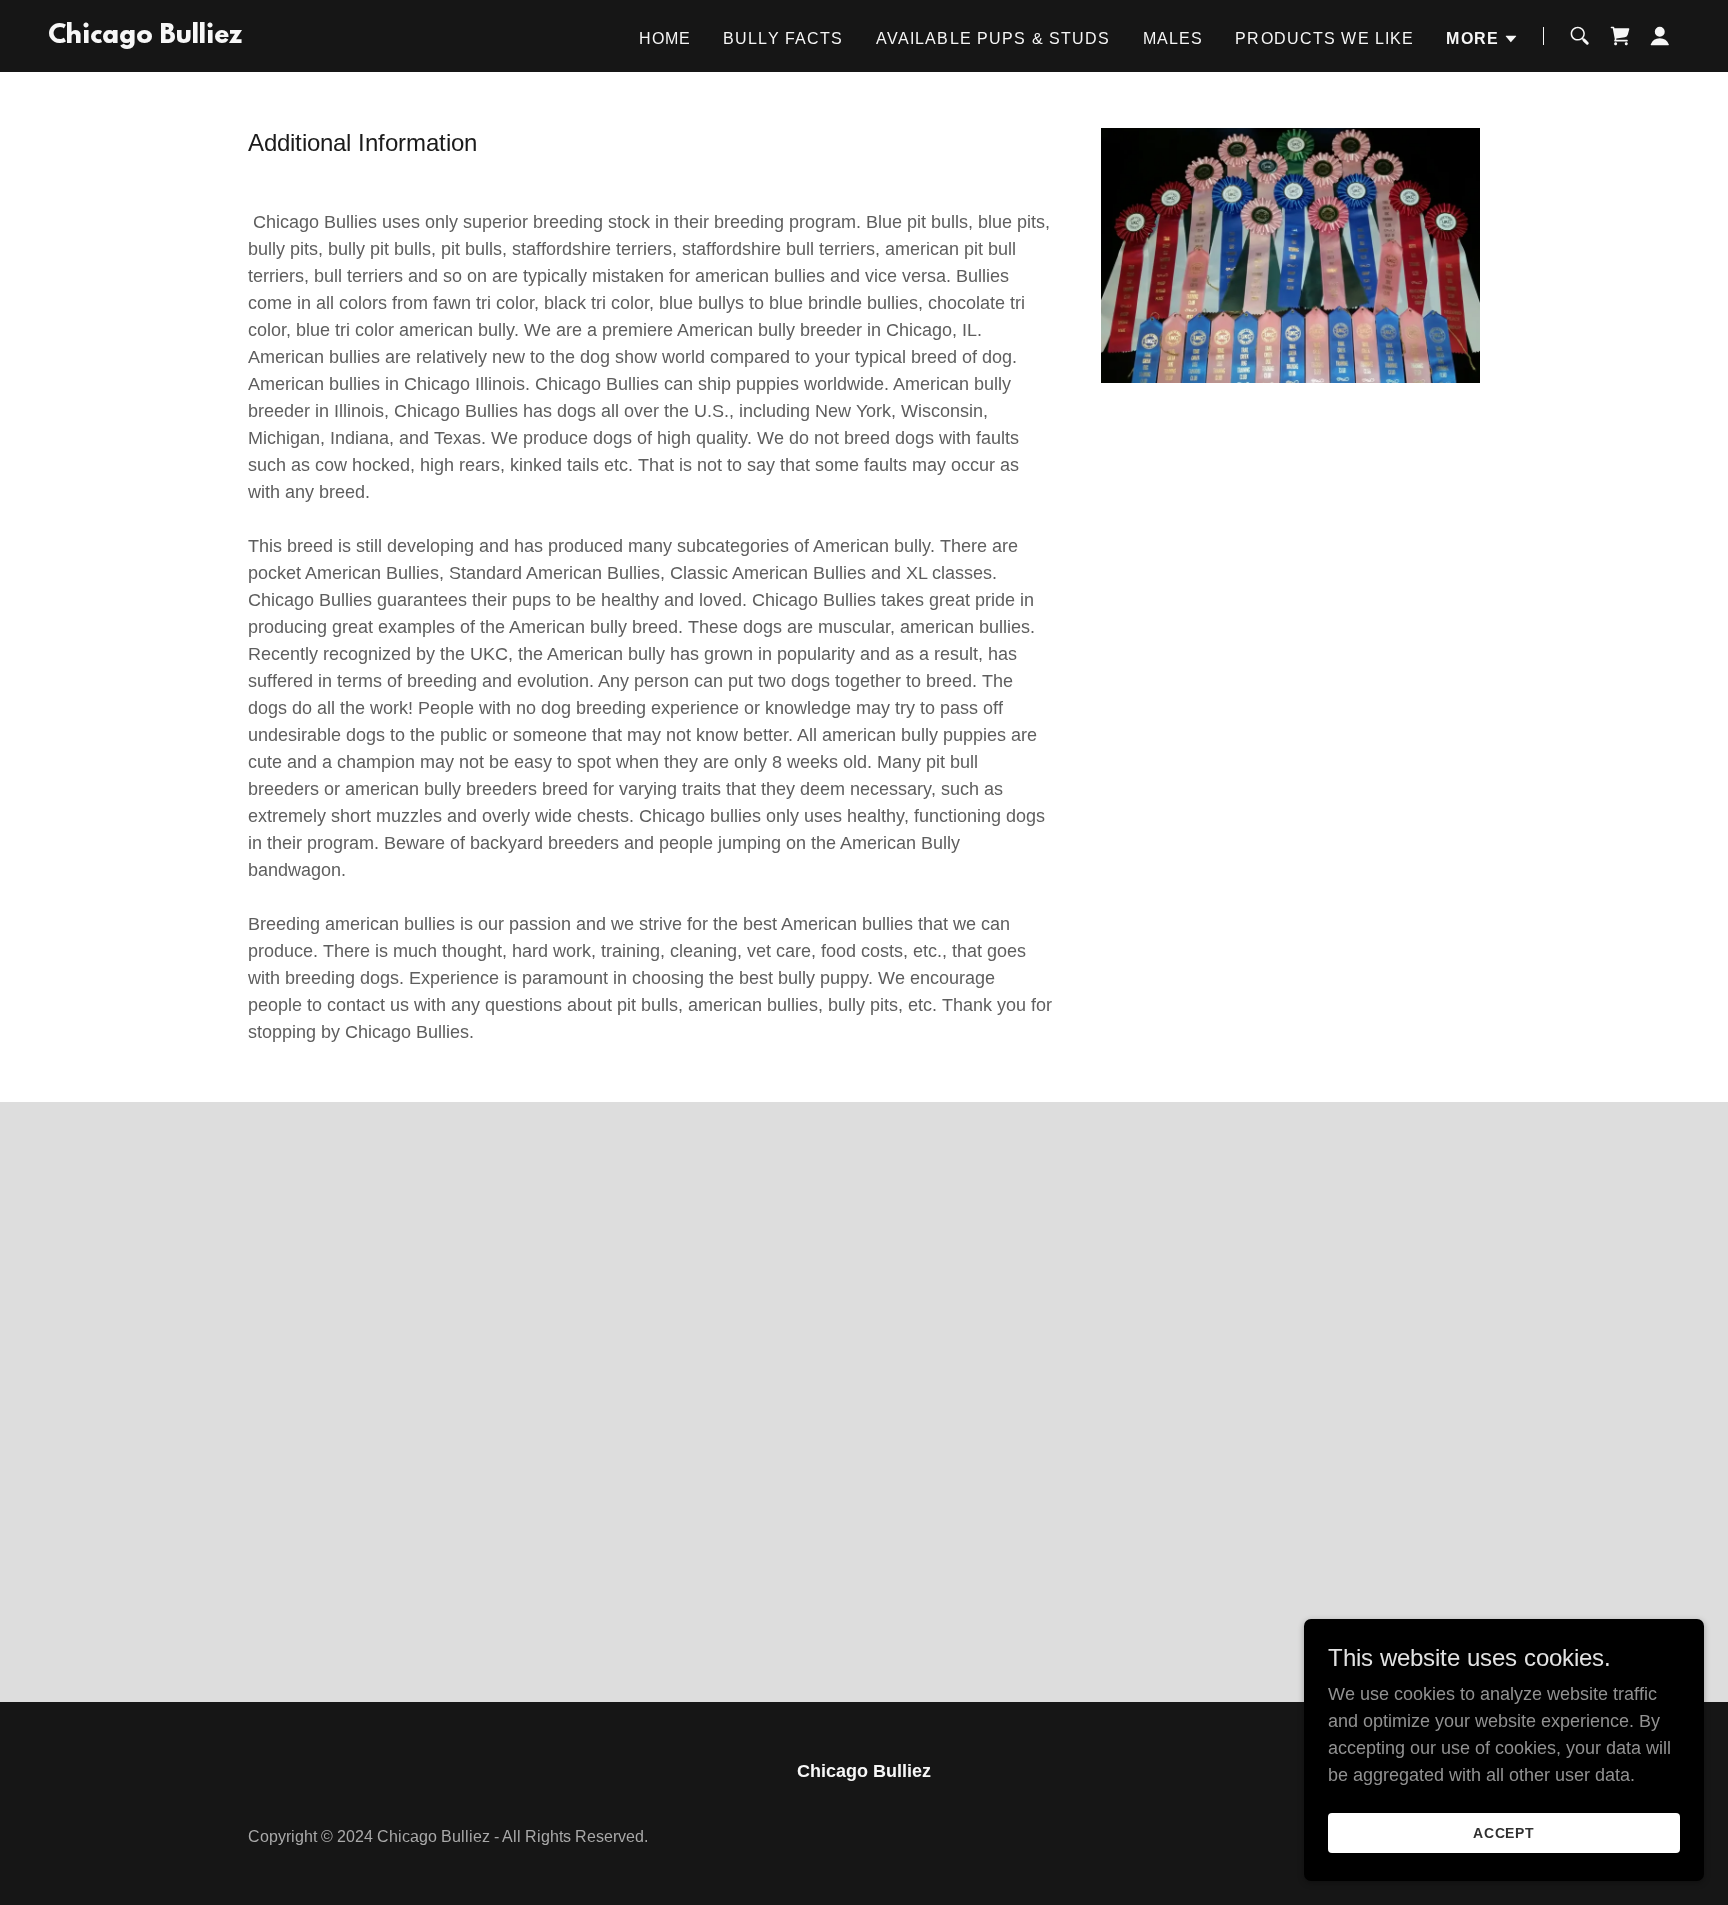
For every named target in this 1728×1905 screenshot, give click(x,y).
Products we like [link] (1324, 38)
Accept (1504, 1833)
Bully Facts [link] (783, 38)
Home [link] (665, 38)
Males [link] (1173, 38)
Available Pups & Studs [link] (993, 38)
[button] (1482, 39)
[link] (145, 37)
